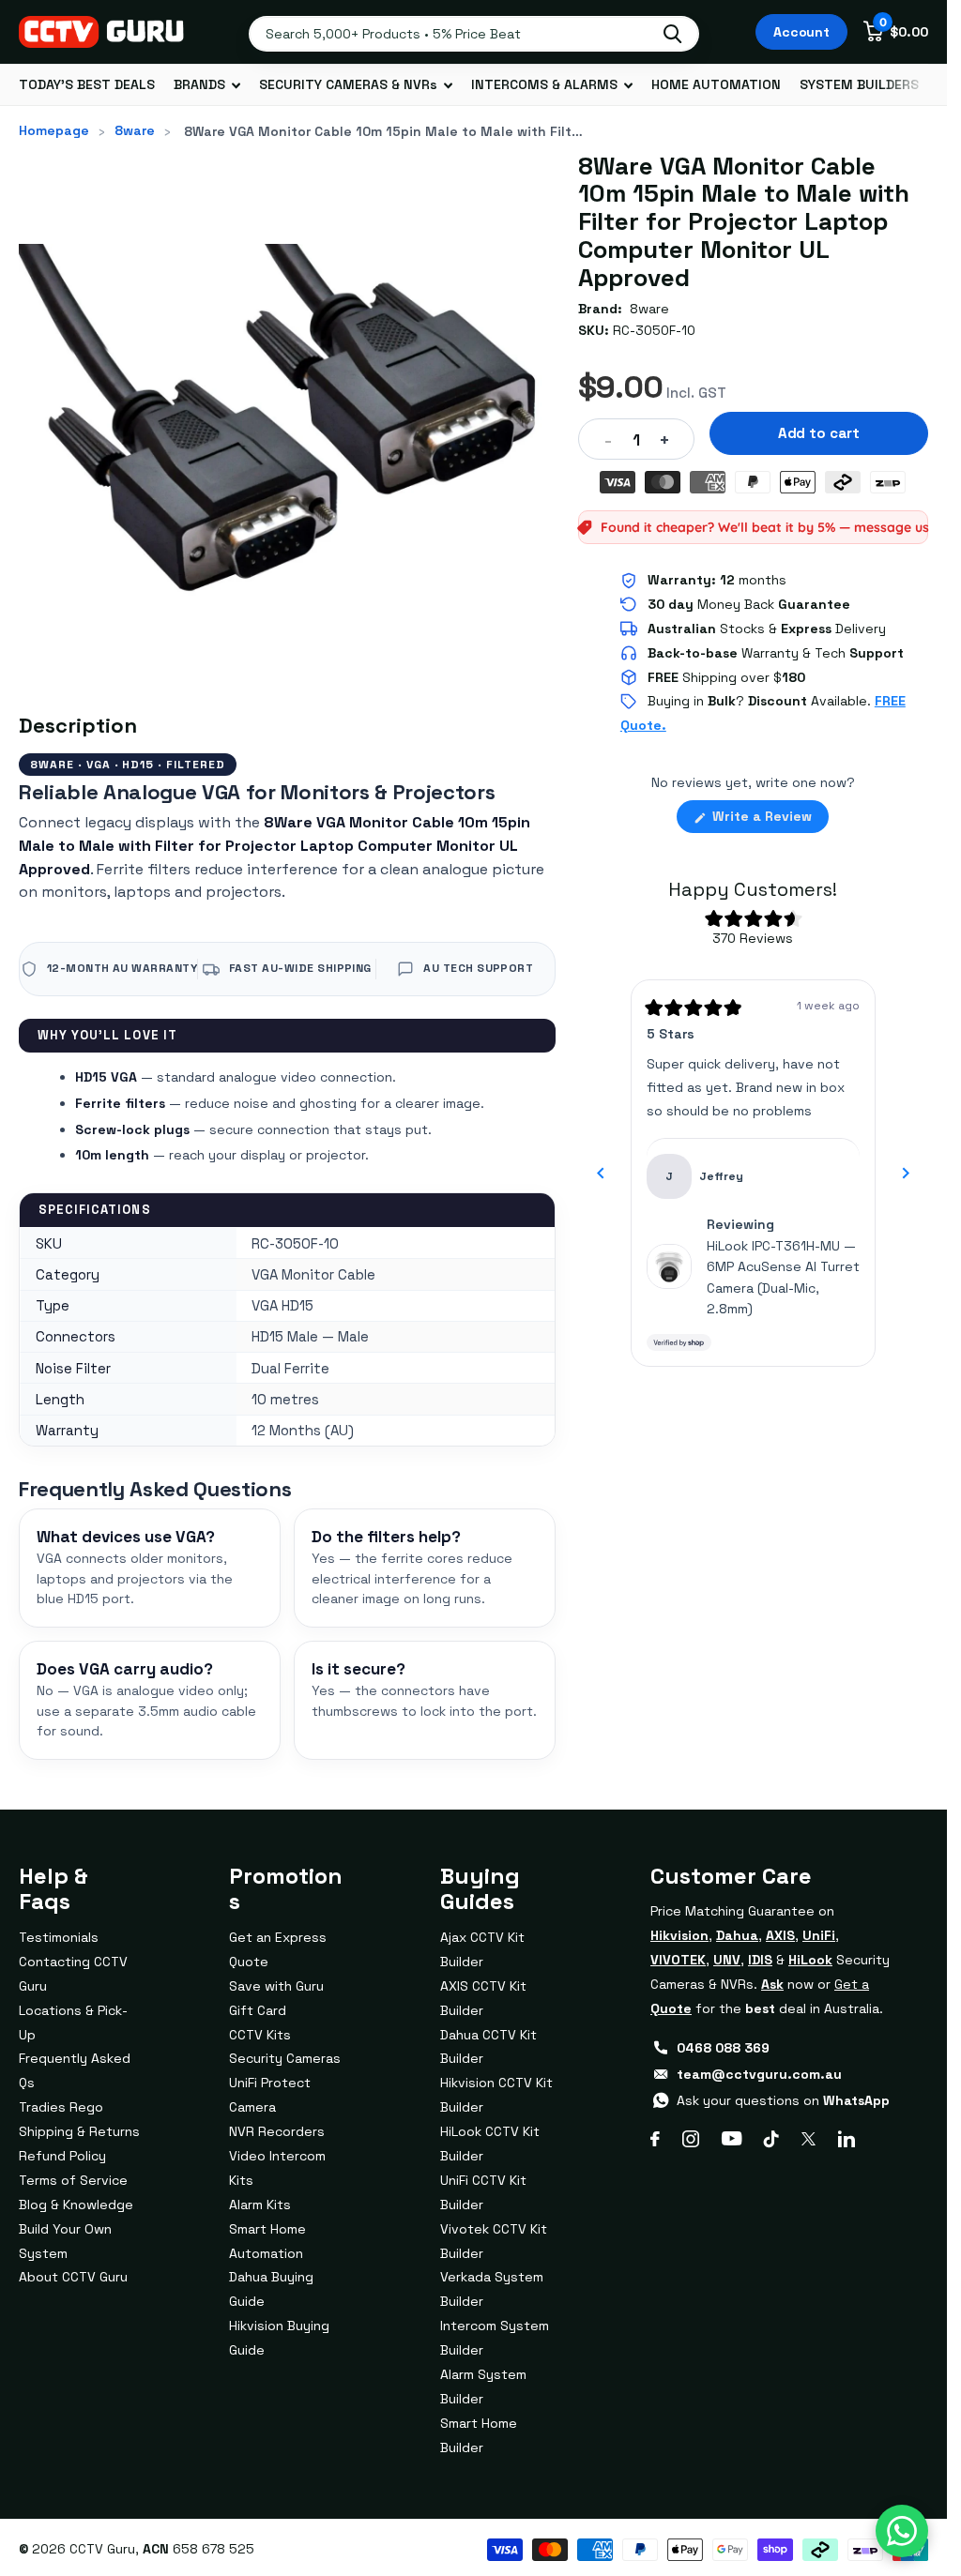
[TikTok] (771, 2139)
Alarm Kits (260, 2205)
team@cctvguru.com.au (759, 2074)
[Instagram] (691, 2139)
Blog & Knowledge (76, 2205)
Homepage (54, 130)
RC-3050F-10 (654, 330)
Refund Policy (62, 2156)
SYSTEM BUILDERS (859, 84)
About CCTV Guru (73, 2277)
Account (801, 32)
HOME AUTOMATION (716, 84)
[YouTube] (732, 2138)
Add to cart (819, 433)
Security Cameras (285, 2058)
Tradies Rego (61, 2107)
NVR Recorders (277, 2131)
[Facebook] (655, 2139)
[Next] (906, 1174)
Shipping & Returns (79, 2131)
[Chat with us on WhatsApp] (902, 2531)
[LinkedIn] (847, 2139)
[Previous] (601, 1174)
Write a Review (769, 820)
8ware (135, 130)
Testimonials (59, 1937)
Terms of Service (73, 2180)
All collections (207, 85)
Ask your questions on (783, 2100)
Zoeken (672, 34)
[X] (808, 2139)
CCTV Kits (260, 2035)
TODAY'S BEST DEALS (87, 84)
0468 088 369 (723, 2048)
